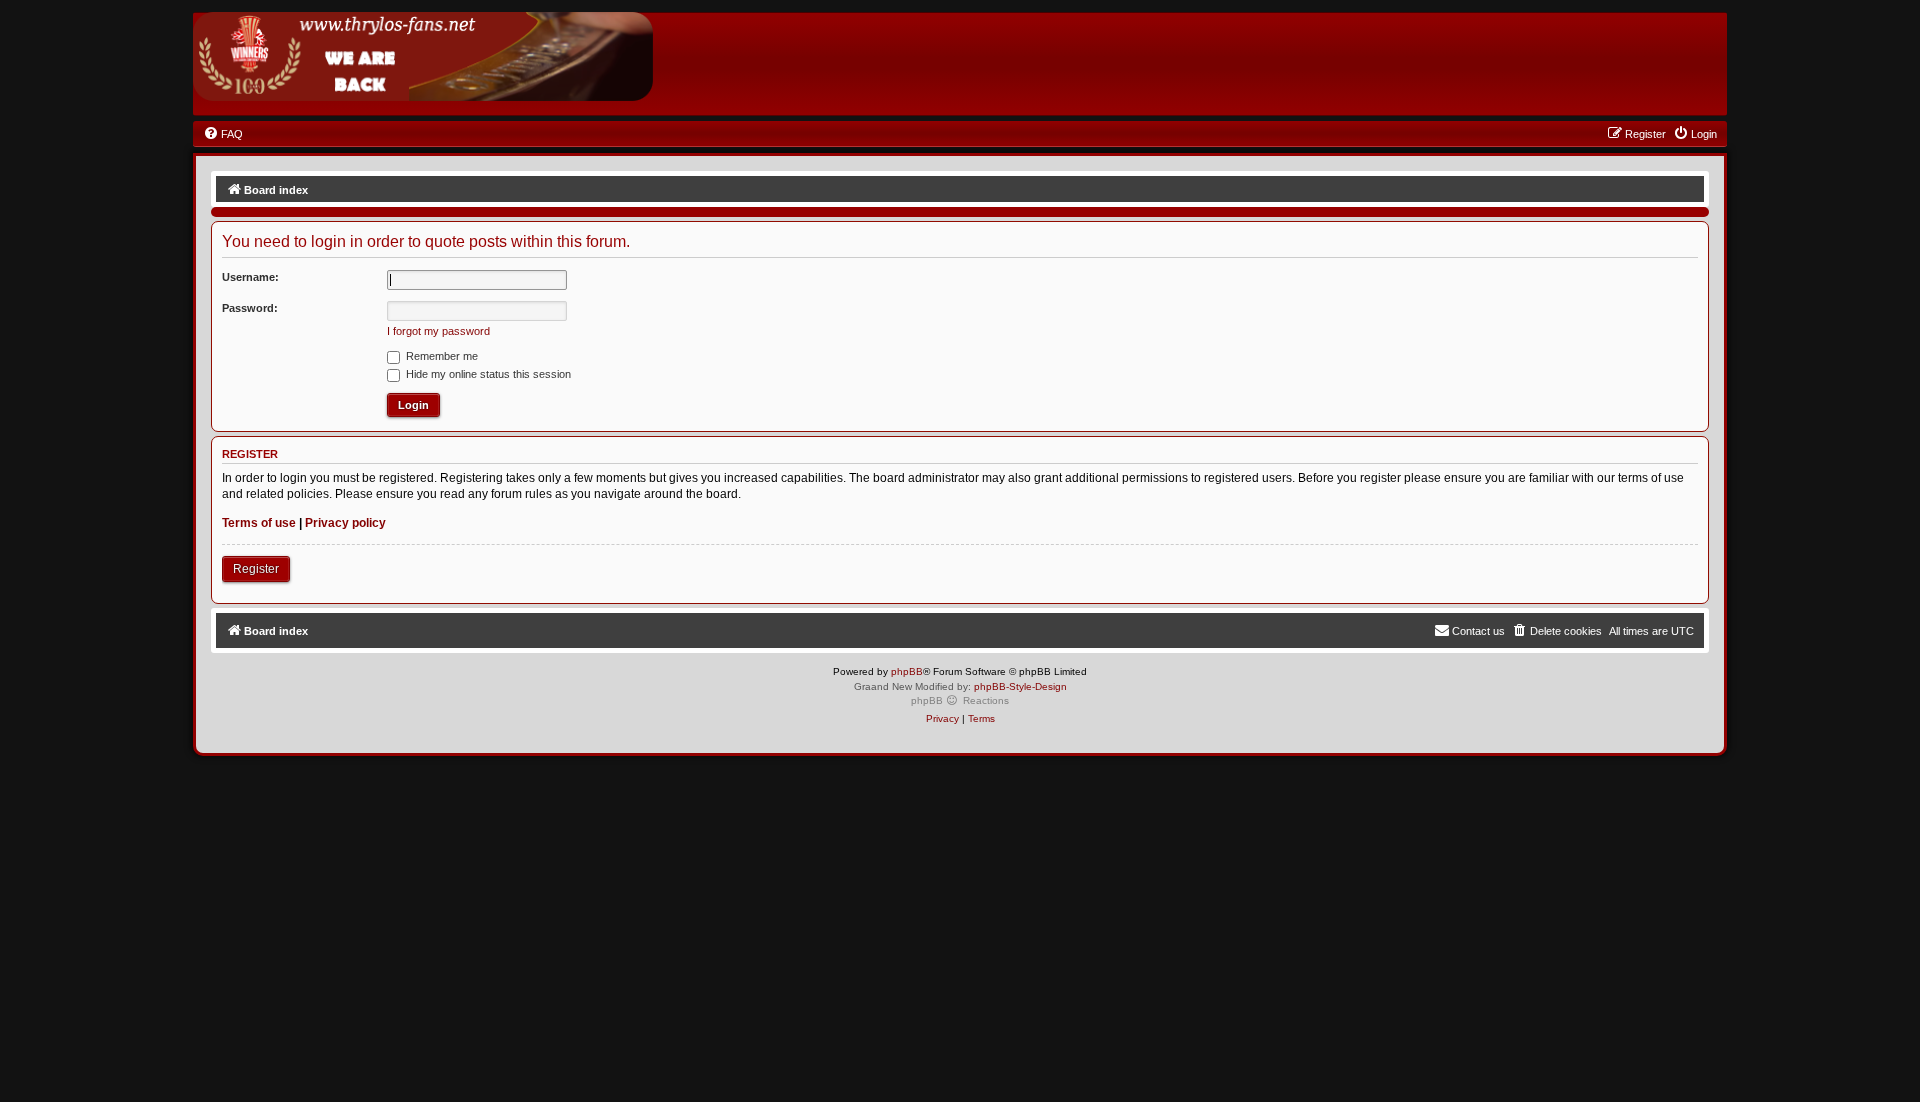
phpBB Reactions (960, 700)
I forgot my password (438, 331)
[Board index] (423, 56)
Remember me (440, 356)
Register (256, 569)
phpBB (907, 671)
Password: (250, 308)
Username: (250, 277)
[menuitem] (223, 134)
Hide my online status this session (487, 374)
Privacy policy (345, 523)
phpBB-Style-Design (1020, 686)
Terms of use (259, 523)
